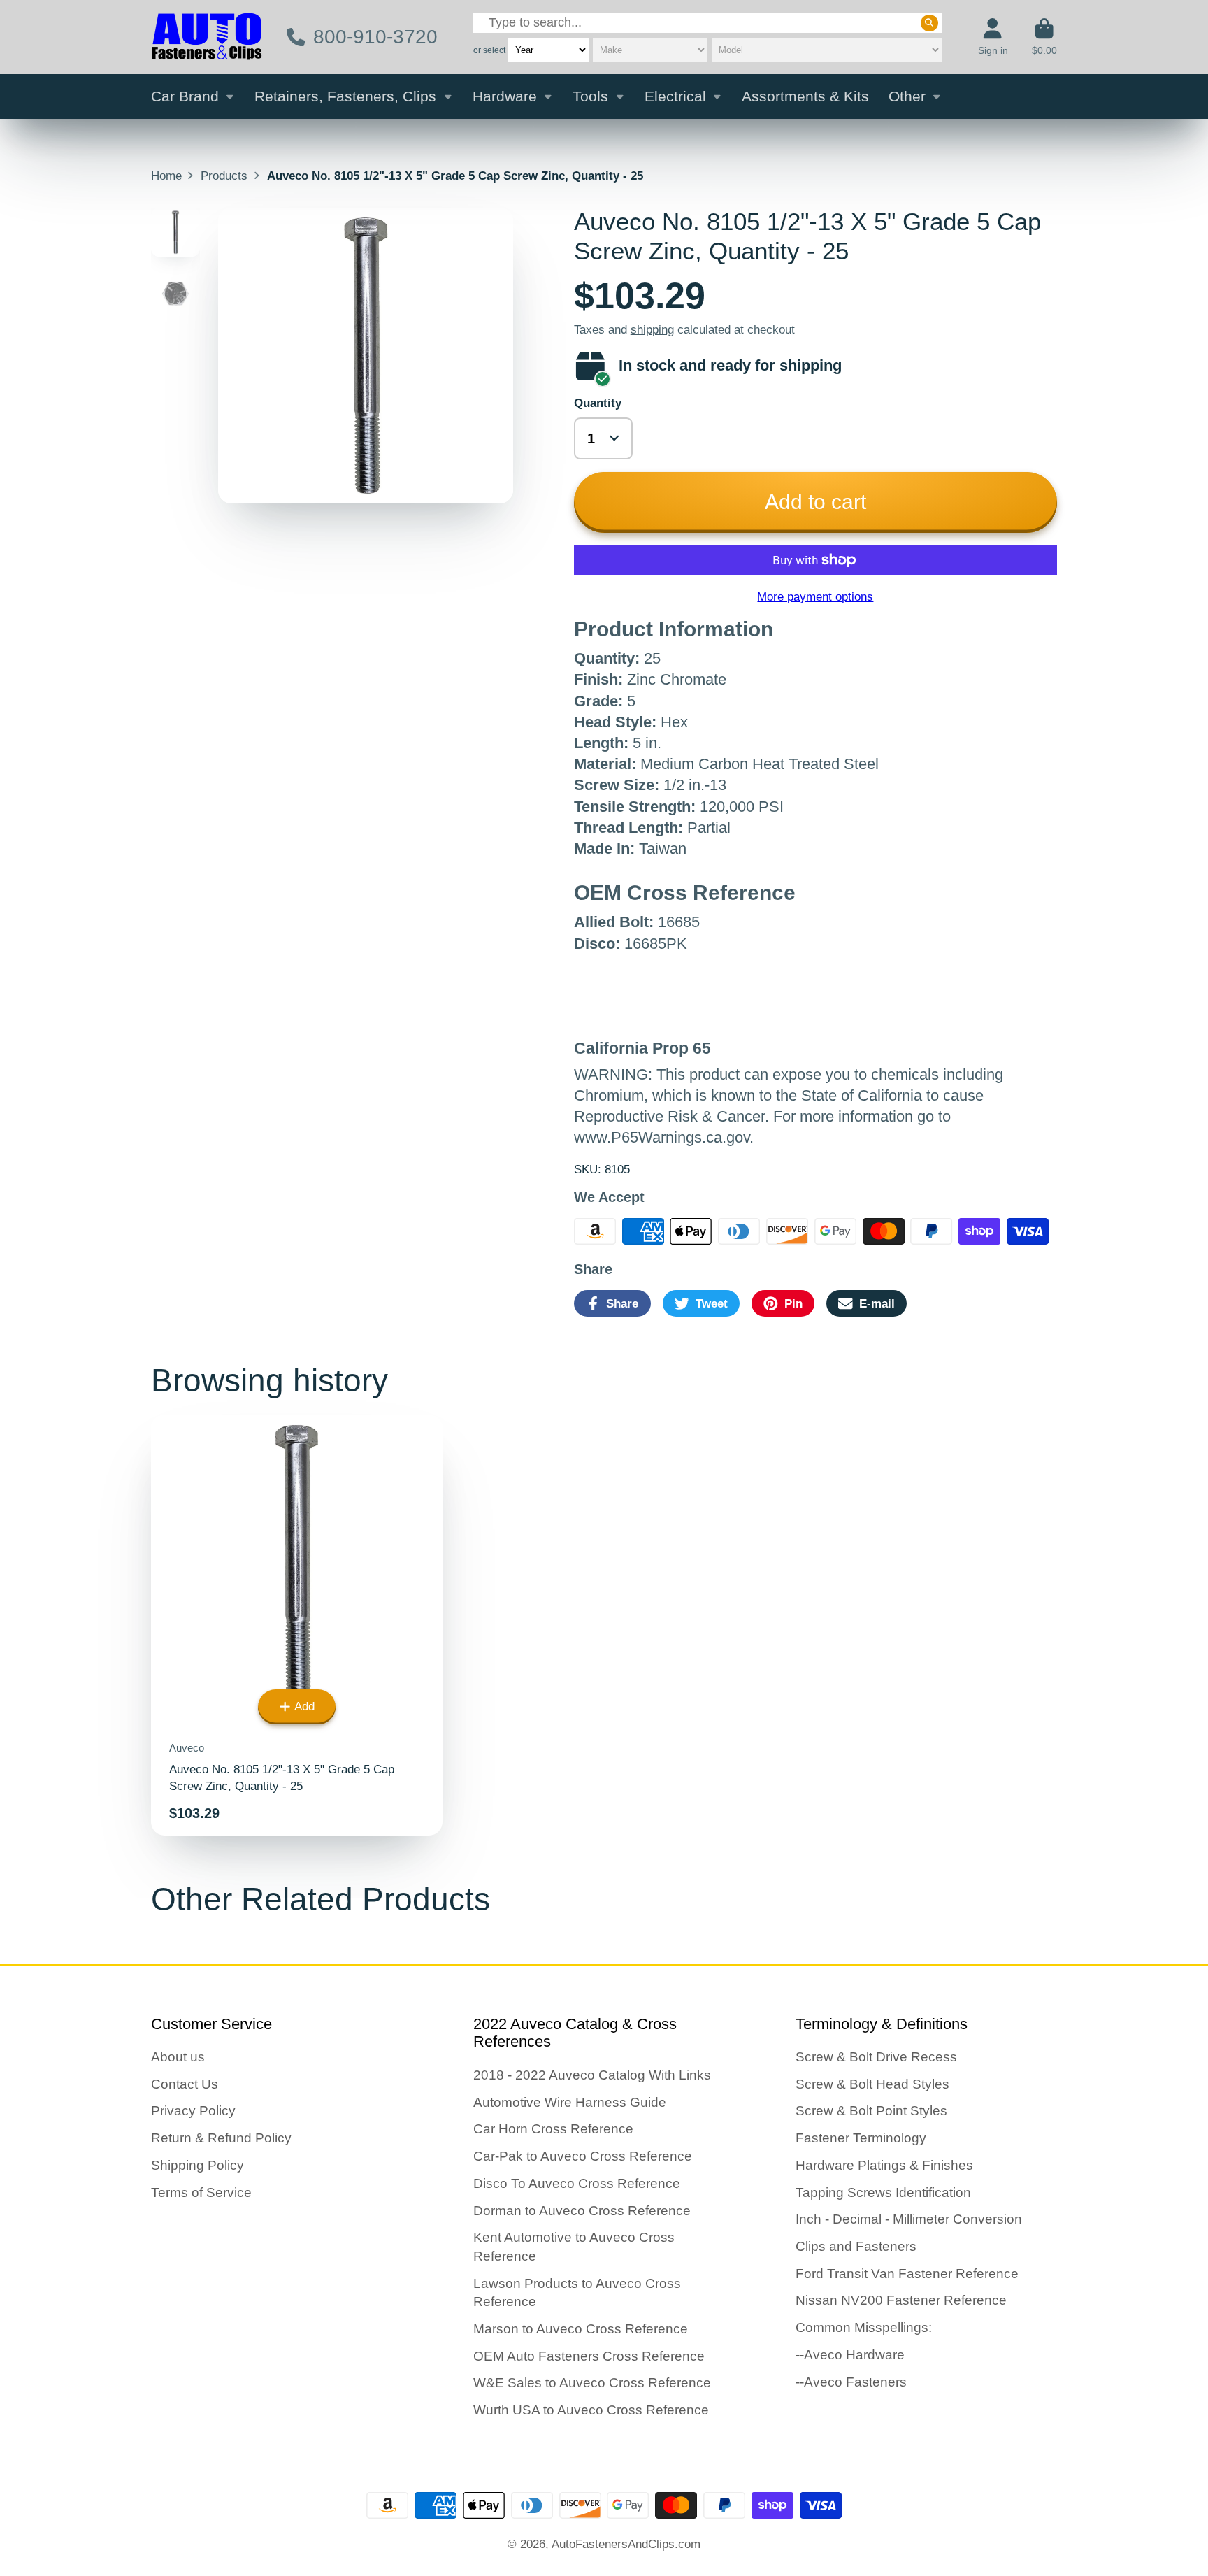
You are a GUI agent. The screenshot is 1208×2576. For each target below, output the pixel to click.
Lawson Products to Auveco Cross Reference (577, 2293)
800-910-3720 (375, 37)
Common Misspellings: (864, 2327)
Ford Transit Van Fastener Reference (907, 2274)
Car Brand (185, 96)
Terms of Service (201, 2192)
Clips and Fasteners (856, 2246)
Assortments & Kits (805, 96)
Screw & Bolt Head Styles (872, 2084)
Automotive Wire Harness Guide (570, 2102)
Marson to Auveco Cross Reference (581, 2329)
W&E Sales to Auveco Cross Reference (592, 2383)
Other (907, 96)
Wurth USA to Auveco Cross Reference (591, 2410)
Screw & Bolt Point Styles (871, 2111)
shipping (652, 329)
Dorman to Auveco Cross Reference (582, 2211)
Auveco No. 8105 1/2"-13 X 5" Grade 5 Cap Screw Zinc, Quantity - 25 (297, 1625)
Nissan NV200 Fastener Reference (901, 2300)
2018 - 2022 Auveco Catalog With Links (592, 2075)
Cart (1044, 37)
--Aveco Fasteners (851, 2382)
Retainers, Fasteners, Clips (345, 96)
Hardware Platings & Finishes (884, 2165)
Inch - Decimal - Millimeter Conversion (909, 2219)
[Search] (929, 22)
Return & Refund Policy (221, 2138)
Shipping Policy (197, 2165)
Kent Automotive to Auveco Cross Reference (574, 2247)
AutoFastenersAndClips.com (626, 2544)
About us (178, 2057)
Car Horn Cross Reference (553, 2129)
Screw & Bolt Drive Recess (876, 2057)
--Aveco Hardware (850, 2355)
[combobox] (707, 23)
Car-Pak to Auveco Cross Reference (583, 2156)
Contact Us (185, 2084)
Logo (207, 37)
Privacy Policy (193, 2111)
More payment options (815, 596)
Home (166, 176)
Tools (590, 96)
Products (224, 176)
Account (993, 37)
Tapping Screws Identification (883, 2192)
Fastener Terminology (861, 2138)
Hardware (505, 96)
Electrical (675, 96)
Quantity (598, 403)
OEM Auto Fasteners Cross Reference (589, 2356)
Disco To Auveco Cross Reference (577, 2183)
